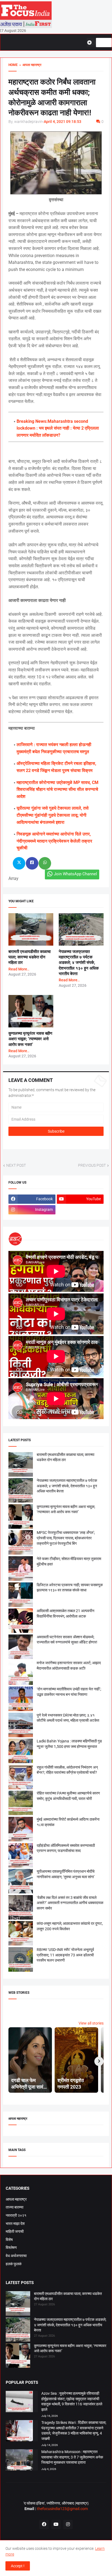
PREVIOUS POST (92, 1165)
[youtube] (56, 2524)
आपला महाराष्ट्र (16, 2199)
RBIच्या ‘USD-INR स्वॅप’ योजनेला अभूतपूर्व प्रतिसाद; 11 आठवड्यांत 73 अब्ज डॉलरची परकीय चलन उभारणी (65, 1955)
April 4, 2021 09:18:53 (63, 122)
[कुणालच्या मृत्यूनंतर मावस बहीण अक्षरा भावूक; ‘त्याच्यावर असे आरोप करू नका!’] (18, 2356)
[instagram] (68, 2524)
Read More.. (19, 969)
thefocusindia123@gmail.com (62, 2509)
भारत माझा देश (15, 2224)
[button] (91, 43)
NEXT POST (16, 1165)
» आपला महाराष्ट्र (29, 65)
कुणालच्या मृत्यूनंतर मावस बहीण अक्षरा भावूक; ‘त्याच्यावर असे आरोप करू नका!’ (30, 1039)
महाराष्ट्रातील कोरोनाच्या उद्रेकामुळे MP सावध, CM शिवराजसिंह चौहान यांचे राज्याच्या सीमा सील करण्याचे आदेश (57, 789)
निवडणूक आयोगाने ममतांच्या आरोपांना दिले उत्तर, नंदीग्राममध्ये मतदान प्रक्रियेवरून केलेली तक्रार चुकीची (54, 841)
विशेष (9, 2240)
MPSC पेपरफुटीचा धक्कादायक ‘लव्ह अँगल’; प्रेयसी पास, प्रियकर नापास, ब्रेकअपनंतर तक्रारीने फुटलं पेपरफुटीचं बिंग (66, 1538)
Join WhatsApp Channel (75, 874)
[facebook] (44, 2524)
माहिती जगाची (15, 2231)
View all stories (91, 2023)
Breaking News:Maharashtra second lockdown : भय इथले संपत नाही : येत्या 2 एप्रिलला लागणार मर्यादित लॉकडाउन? (58, 428)
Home (13, 65)
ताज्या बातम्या (15, 2207)
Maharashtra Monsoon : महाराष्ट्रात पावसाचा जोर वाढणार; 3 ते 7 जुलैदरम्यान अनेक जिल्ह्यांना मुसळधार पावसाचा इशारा (72, 2457)
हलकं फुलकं (14, 2264)
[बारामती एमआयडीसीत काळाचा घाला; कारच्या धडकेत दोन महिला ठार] (18, 2304)
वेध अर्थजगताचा (16, 2256)
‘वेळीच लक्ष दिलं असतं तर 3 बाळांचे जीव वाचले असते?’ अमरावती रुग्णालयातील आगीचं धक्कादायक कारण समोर (70, 1903)
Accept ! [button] (18, 2566)
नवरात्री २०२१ (16, 2215)
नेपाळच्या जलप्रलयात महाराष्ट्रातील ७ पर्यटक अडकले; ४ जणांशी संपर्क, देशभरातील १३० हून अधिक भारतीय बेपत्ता (79, 963)
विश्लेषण (11, 2248)
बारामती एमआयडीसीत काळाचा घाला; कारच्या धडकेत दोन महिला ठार (29, 957)
